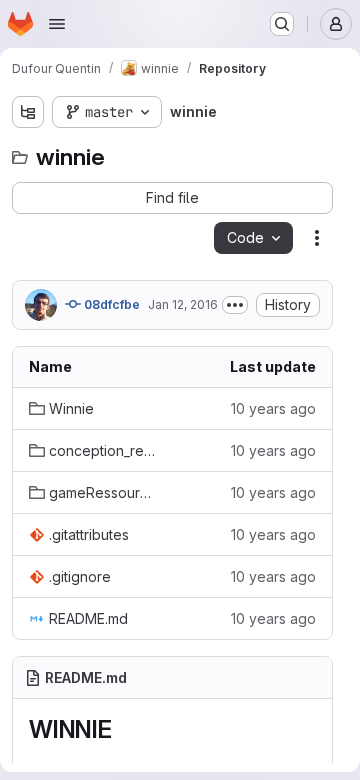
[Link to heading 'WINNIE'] (125, 729)
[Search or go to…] (282, 24)
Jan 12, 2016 (183, 304)
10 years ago (273, 408)
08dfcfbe (110, 304)
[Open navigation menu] (57, 24)
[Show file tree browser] (28, 112)
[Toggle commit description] (235, 305)
